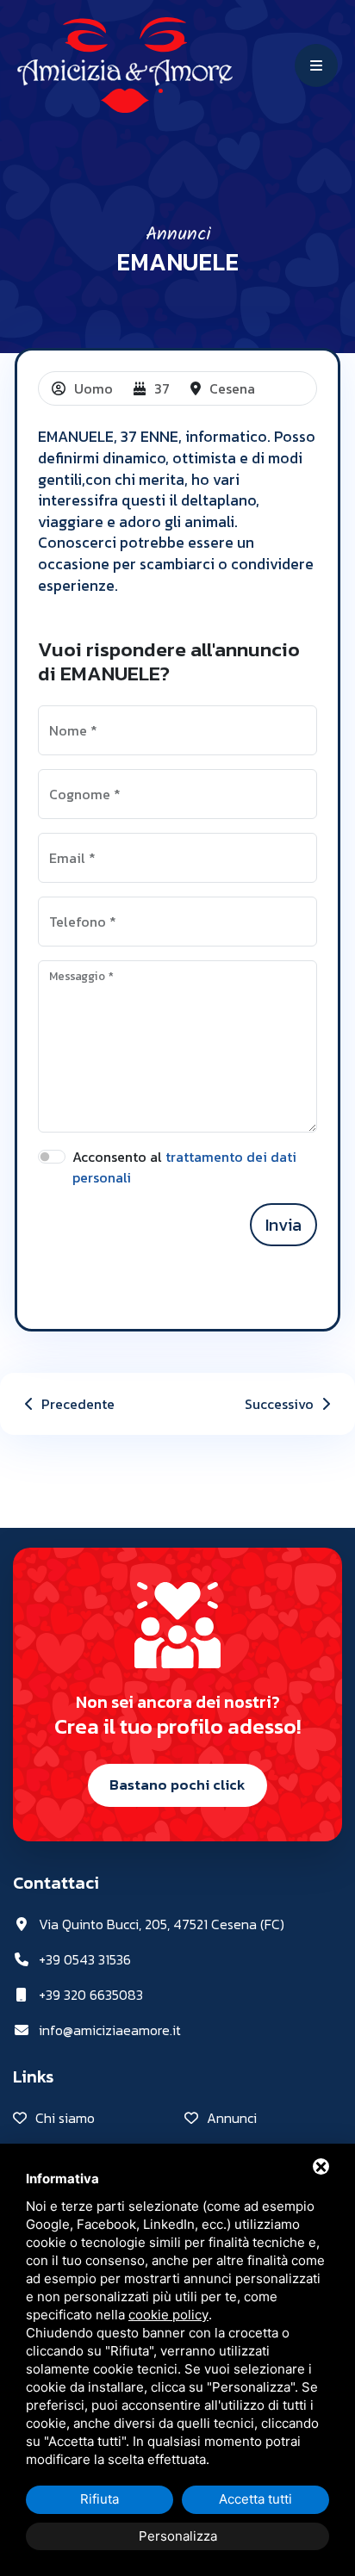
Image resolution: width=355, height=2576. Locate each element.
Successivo (281, 1404)
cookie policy (168, 2315)
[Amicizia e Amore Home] (125, 63)
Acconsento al (184, 1167)
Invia (283, 1225)
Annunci (178, 234)
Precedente (76, 1404)
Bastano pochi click (177, 1785)
